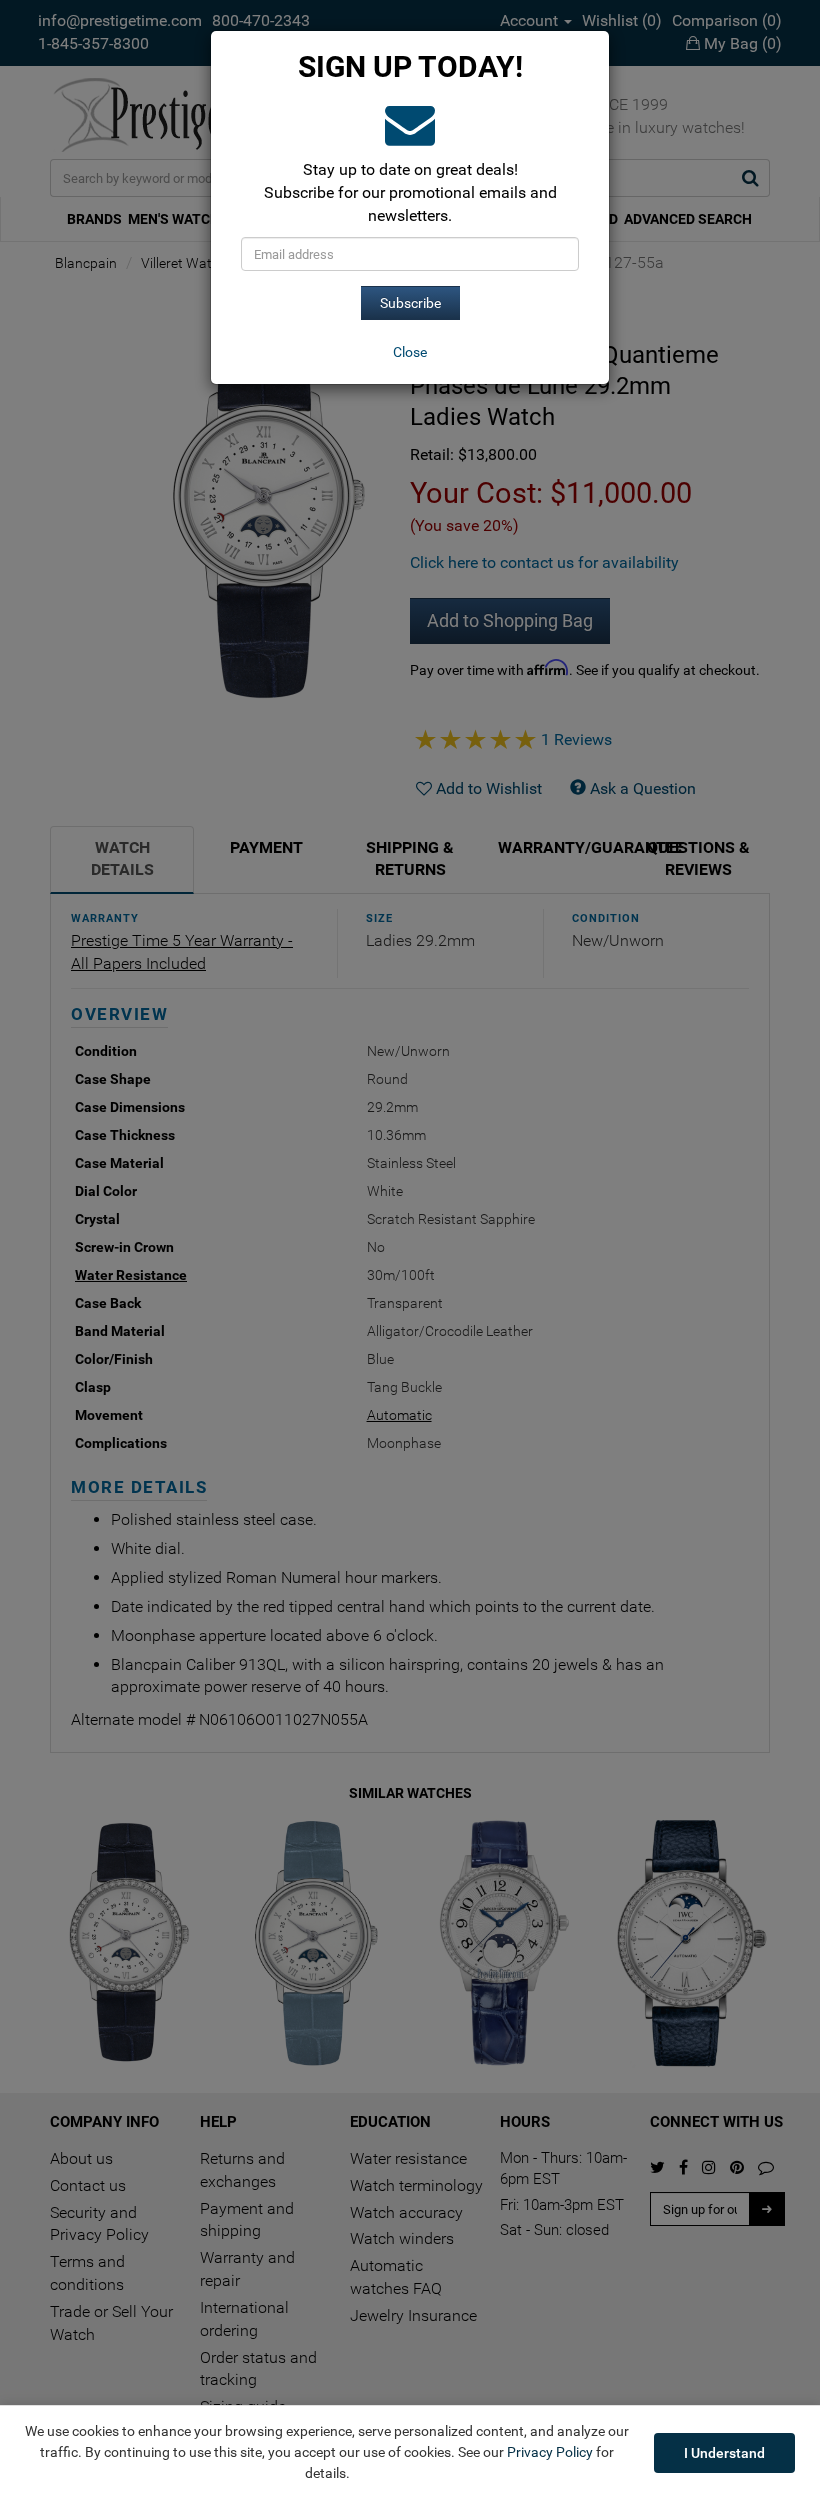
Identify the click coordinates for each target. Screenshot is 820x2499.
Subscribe (410, 303)
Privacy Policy (550, 2452)
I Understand (724, 2453)
